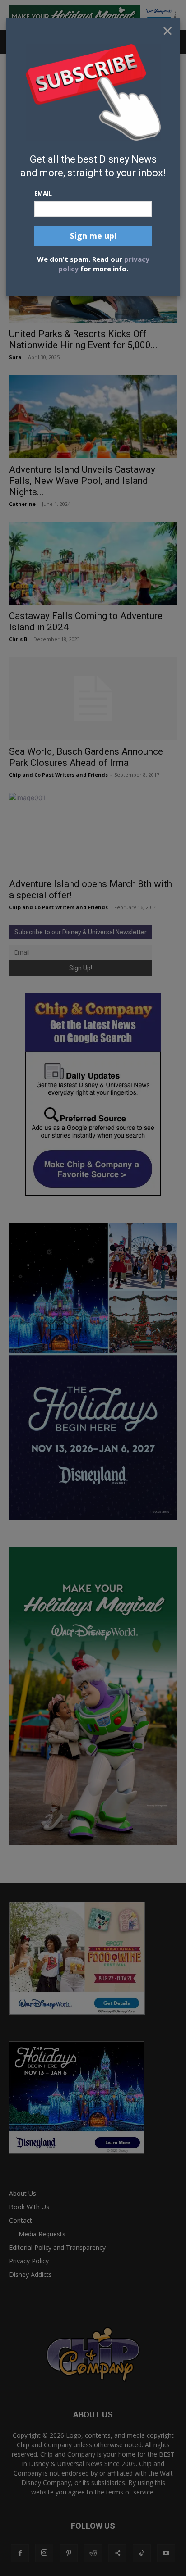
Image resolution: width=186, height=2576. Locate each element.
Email (43, 193)
